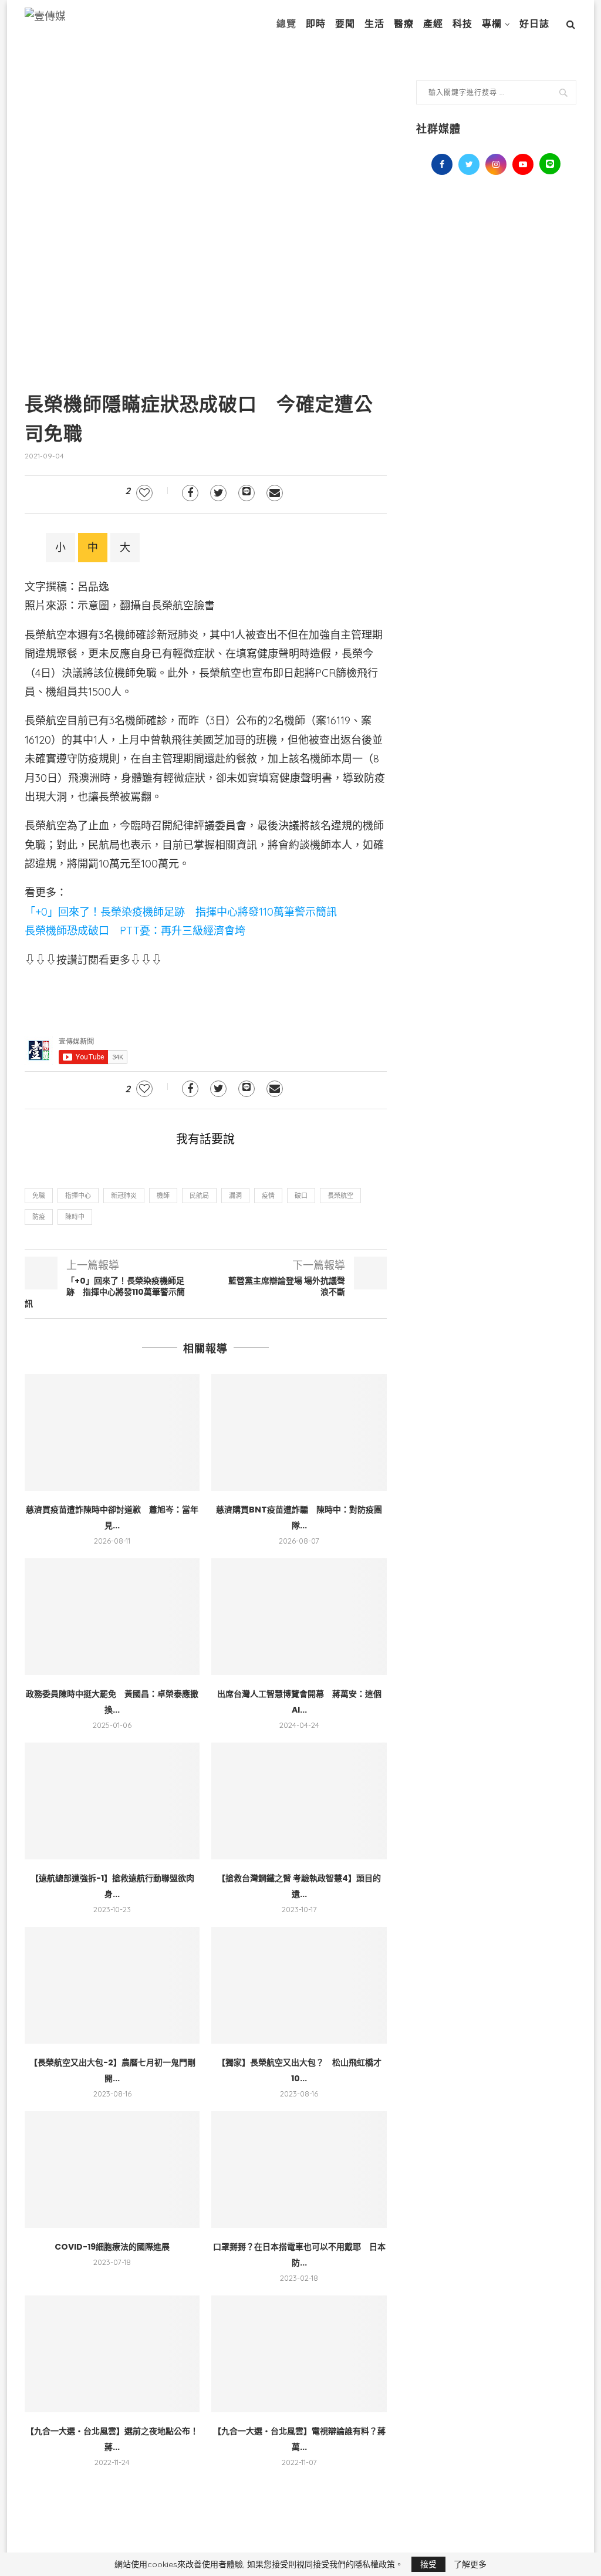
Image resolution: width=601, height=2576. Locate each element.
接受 (428, 2564)
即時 (316, 24)
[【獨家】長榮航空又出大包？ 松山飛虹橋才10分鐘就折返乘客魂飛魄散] (299, 1985)
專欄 (492, 24)
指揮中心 (78, 1196)
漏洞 (235, 1196)
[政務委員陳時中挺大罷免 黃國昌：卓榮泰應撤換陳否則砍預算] (112, 1617)
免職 (39, 1196)
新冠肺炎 (124, 1196)
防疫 (39, 1217)
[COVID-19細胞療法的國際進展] (112, 2170)
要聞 (345, 24)
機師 (163, 1196)
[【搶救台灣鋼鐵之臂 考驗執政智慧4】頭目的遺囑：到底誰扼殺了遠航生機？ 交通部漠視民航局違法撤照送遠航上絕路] (299, 1801)
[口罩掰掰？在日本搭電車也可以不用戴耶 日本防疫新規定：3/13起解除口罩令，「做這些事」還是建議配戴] (299, 2170)
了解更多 (470, 2564)
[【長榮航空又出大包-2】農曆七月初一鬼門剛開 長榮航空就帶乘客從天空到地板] (112, 1985)
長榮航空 (340, 1196)
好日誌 (534, 24)
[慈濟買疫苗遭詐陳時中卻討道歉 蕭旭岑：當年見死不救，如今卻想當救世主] (112, 1432)
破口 (301, 1196)
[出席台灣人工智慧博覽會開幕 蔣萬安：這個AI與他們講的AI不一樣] (299, 1617)
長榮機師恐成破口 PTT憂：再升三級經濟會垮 (135, 931)
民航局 (199, 1196)
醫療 (404, 24)
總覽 (286, 24)
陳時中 (75, 1217)
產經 (433, 24)
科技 (462, 24)
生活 (374, 24)
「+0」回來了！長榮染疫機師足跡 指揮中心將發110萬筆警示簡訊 (181, 912)
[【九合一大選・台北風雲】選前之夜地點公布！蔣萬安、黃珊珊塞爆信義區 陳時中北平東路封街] (112, 2354)
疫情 (268, 1196)
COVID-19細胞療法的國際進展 (112, 2247)
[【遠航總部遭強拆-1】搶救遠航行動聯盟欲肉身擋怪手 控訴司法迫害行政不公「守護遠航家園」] (112, 1801)
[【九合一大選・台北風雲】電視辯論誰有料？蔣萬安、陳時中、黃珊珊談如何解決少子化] (299, 2354)
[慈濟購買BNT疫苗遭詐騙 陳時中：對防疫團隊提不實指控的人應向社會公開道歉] (299, 1432)
